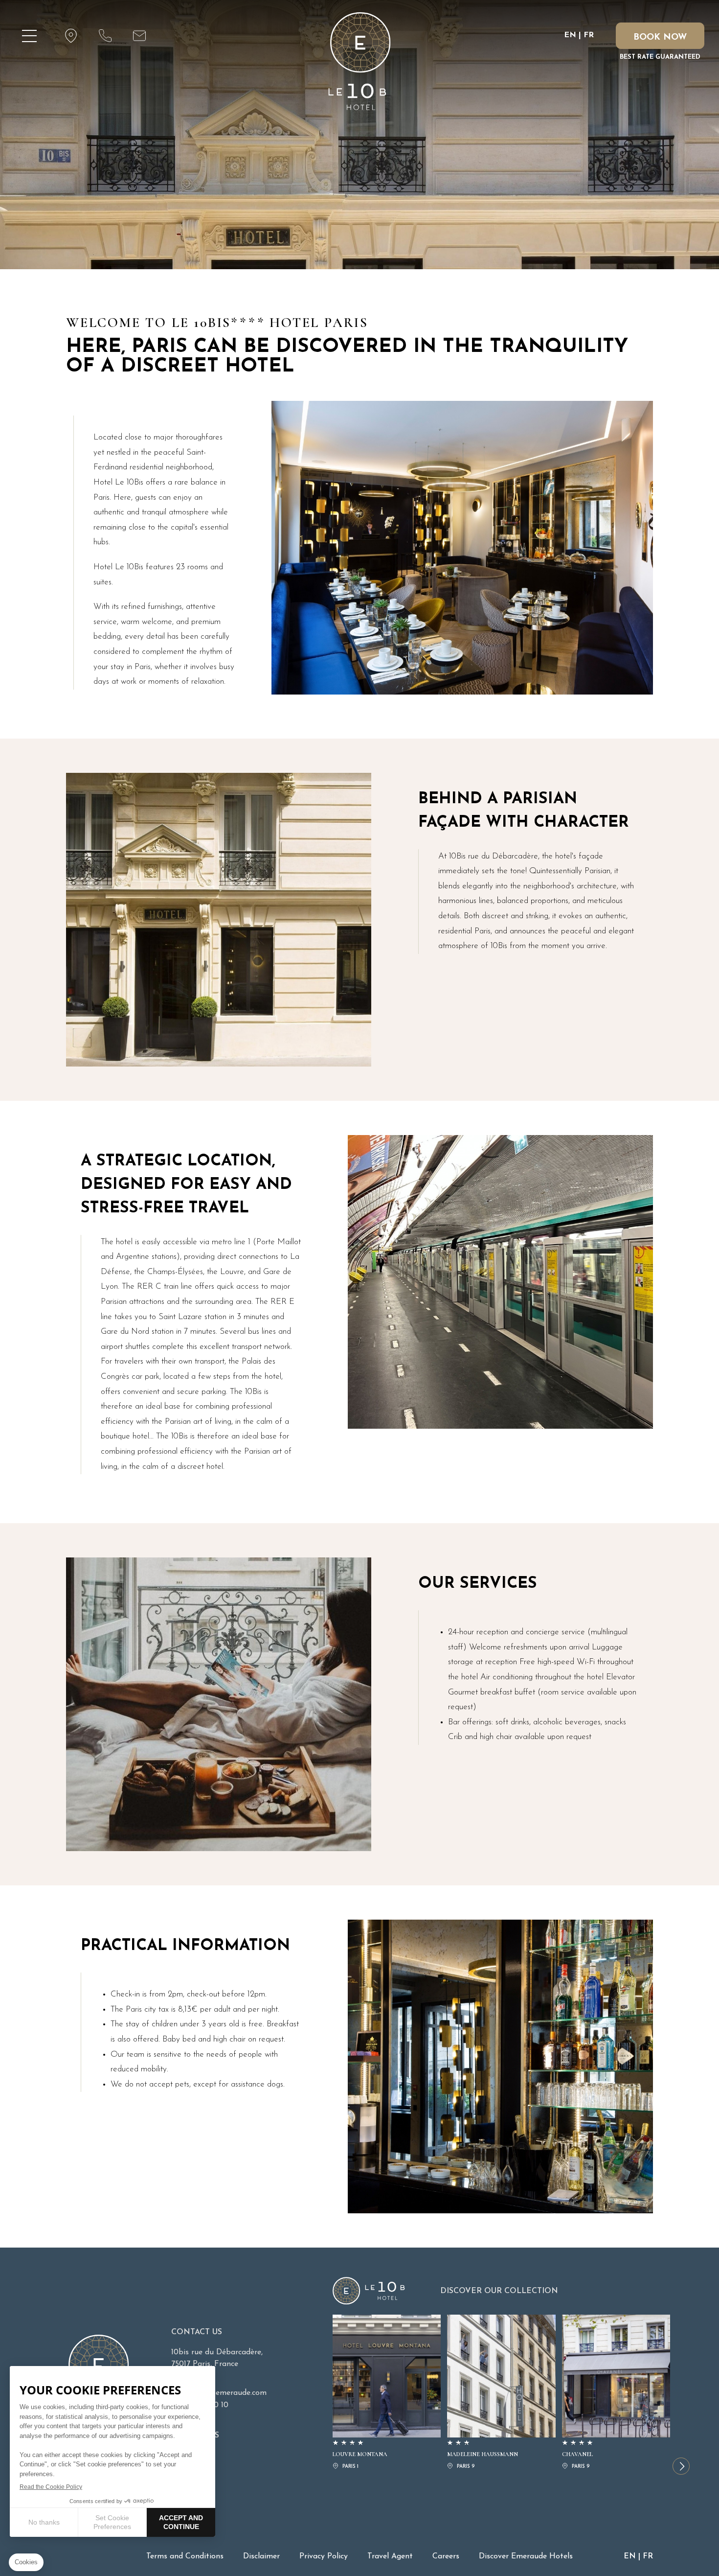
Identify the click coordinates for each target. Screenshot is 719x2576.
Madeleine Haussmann (501, 2393)
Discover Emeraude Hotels (526, 2556)
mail (139, 36)
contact (105, 36)
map (71, 36)
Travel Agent (390, 2556)
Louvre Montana (387, 2393)
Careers (446, 2556)
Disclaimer (261, 2556)
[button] (681, 2466)
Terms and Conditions (185, 2556)
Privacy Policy (324, 2556)
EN (570, 35)
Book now (660, 38)
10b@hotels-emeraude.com (219, 2393)
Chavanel (616, 2393)
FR (589, 35)
